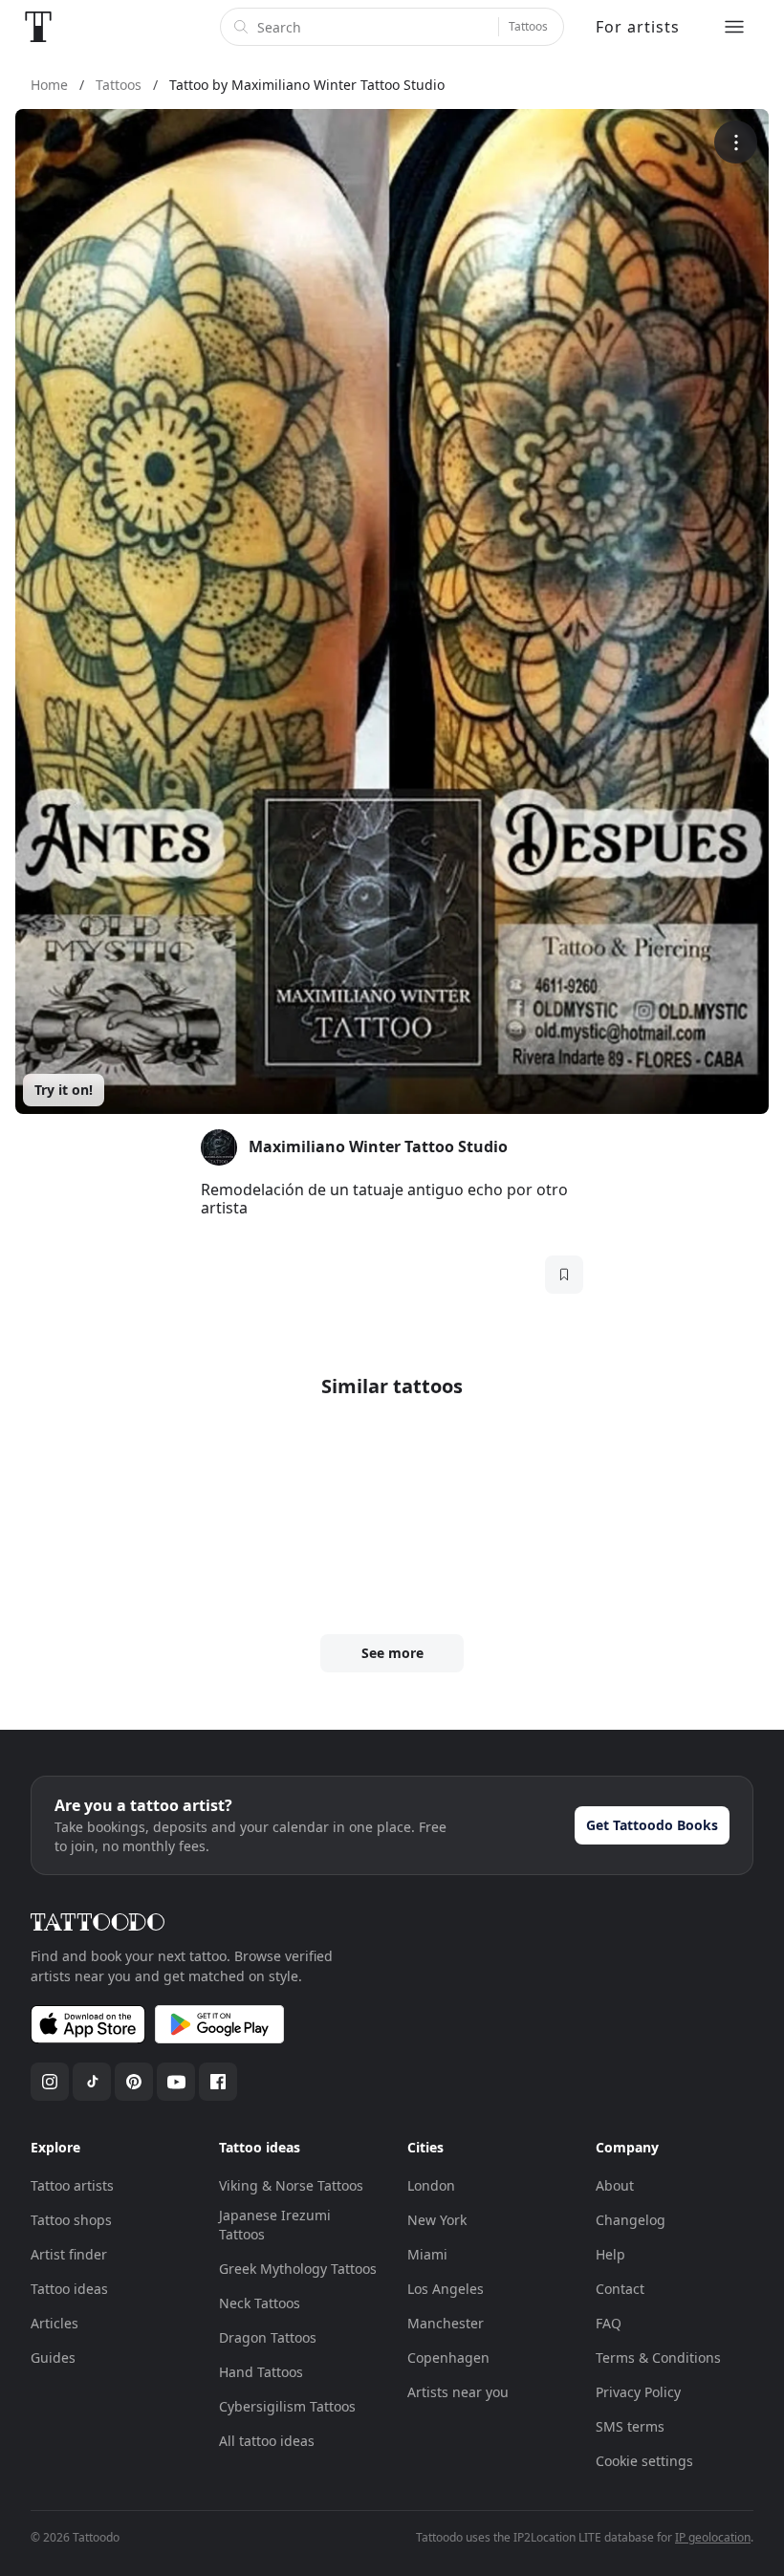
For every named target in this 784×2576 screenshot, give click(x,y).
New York (437, 2220)
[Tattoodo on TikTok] (92, 2082)
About (615, 2185)
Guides (53, 2358)
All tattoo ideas (267, 2441)
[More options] (736, 142)
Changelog (631, 2220)
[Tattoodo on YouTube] (176, 2082)
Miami (427, 2254)
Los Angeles (446, 2289)
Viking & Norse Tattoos (291, 2185)
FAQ (609, 2323)
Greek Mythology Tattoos (298, 2269)
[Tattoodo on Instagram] (50, 2082)
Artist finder (69, 2254)
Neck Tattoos (260, 2303)
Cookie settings (644, 2461)
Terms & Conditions (658, 2358)
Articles (54, 2323)
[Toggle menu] (734, 27)
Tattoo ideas (69, 2289)
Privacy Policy (638, 2392)
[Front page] (38, 27)
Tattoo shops (71, 2220)
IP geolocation (713, 2537)
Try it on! (64, 1090)
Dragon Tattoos (268, 2337)
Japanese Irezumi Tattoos (275, 2225)
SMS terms (630, 2426)
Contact (620, 2289)
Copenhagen (448, 2358)
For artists (638, 27)
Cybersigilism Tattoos (287, 2406)
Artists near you (458, 2392)
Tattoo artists (72, 2185)
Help (610, 2254)
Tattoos (528, 26)
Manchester (446, 2323)
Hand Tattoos (261, 2372)
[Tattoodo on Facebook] (218, 2082)
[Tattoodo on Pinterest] (134, 2082)
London (431, 2185)
